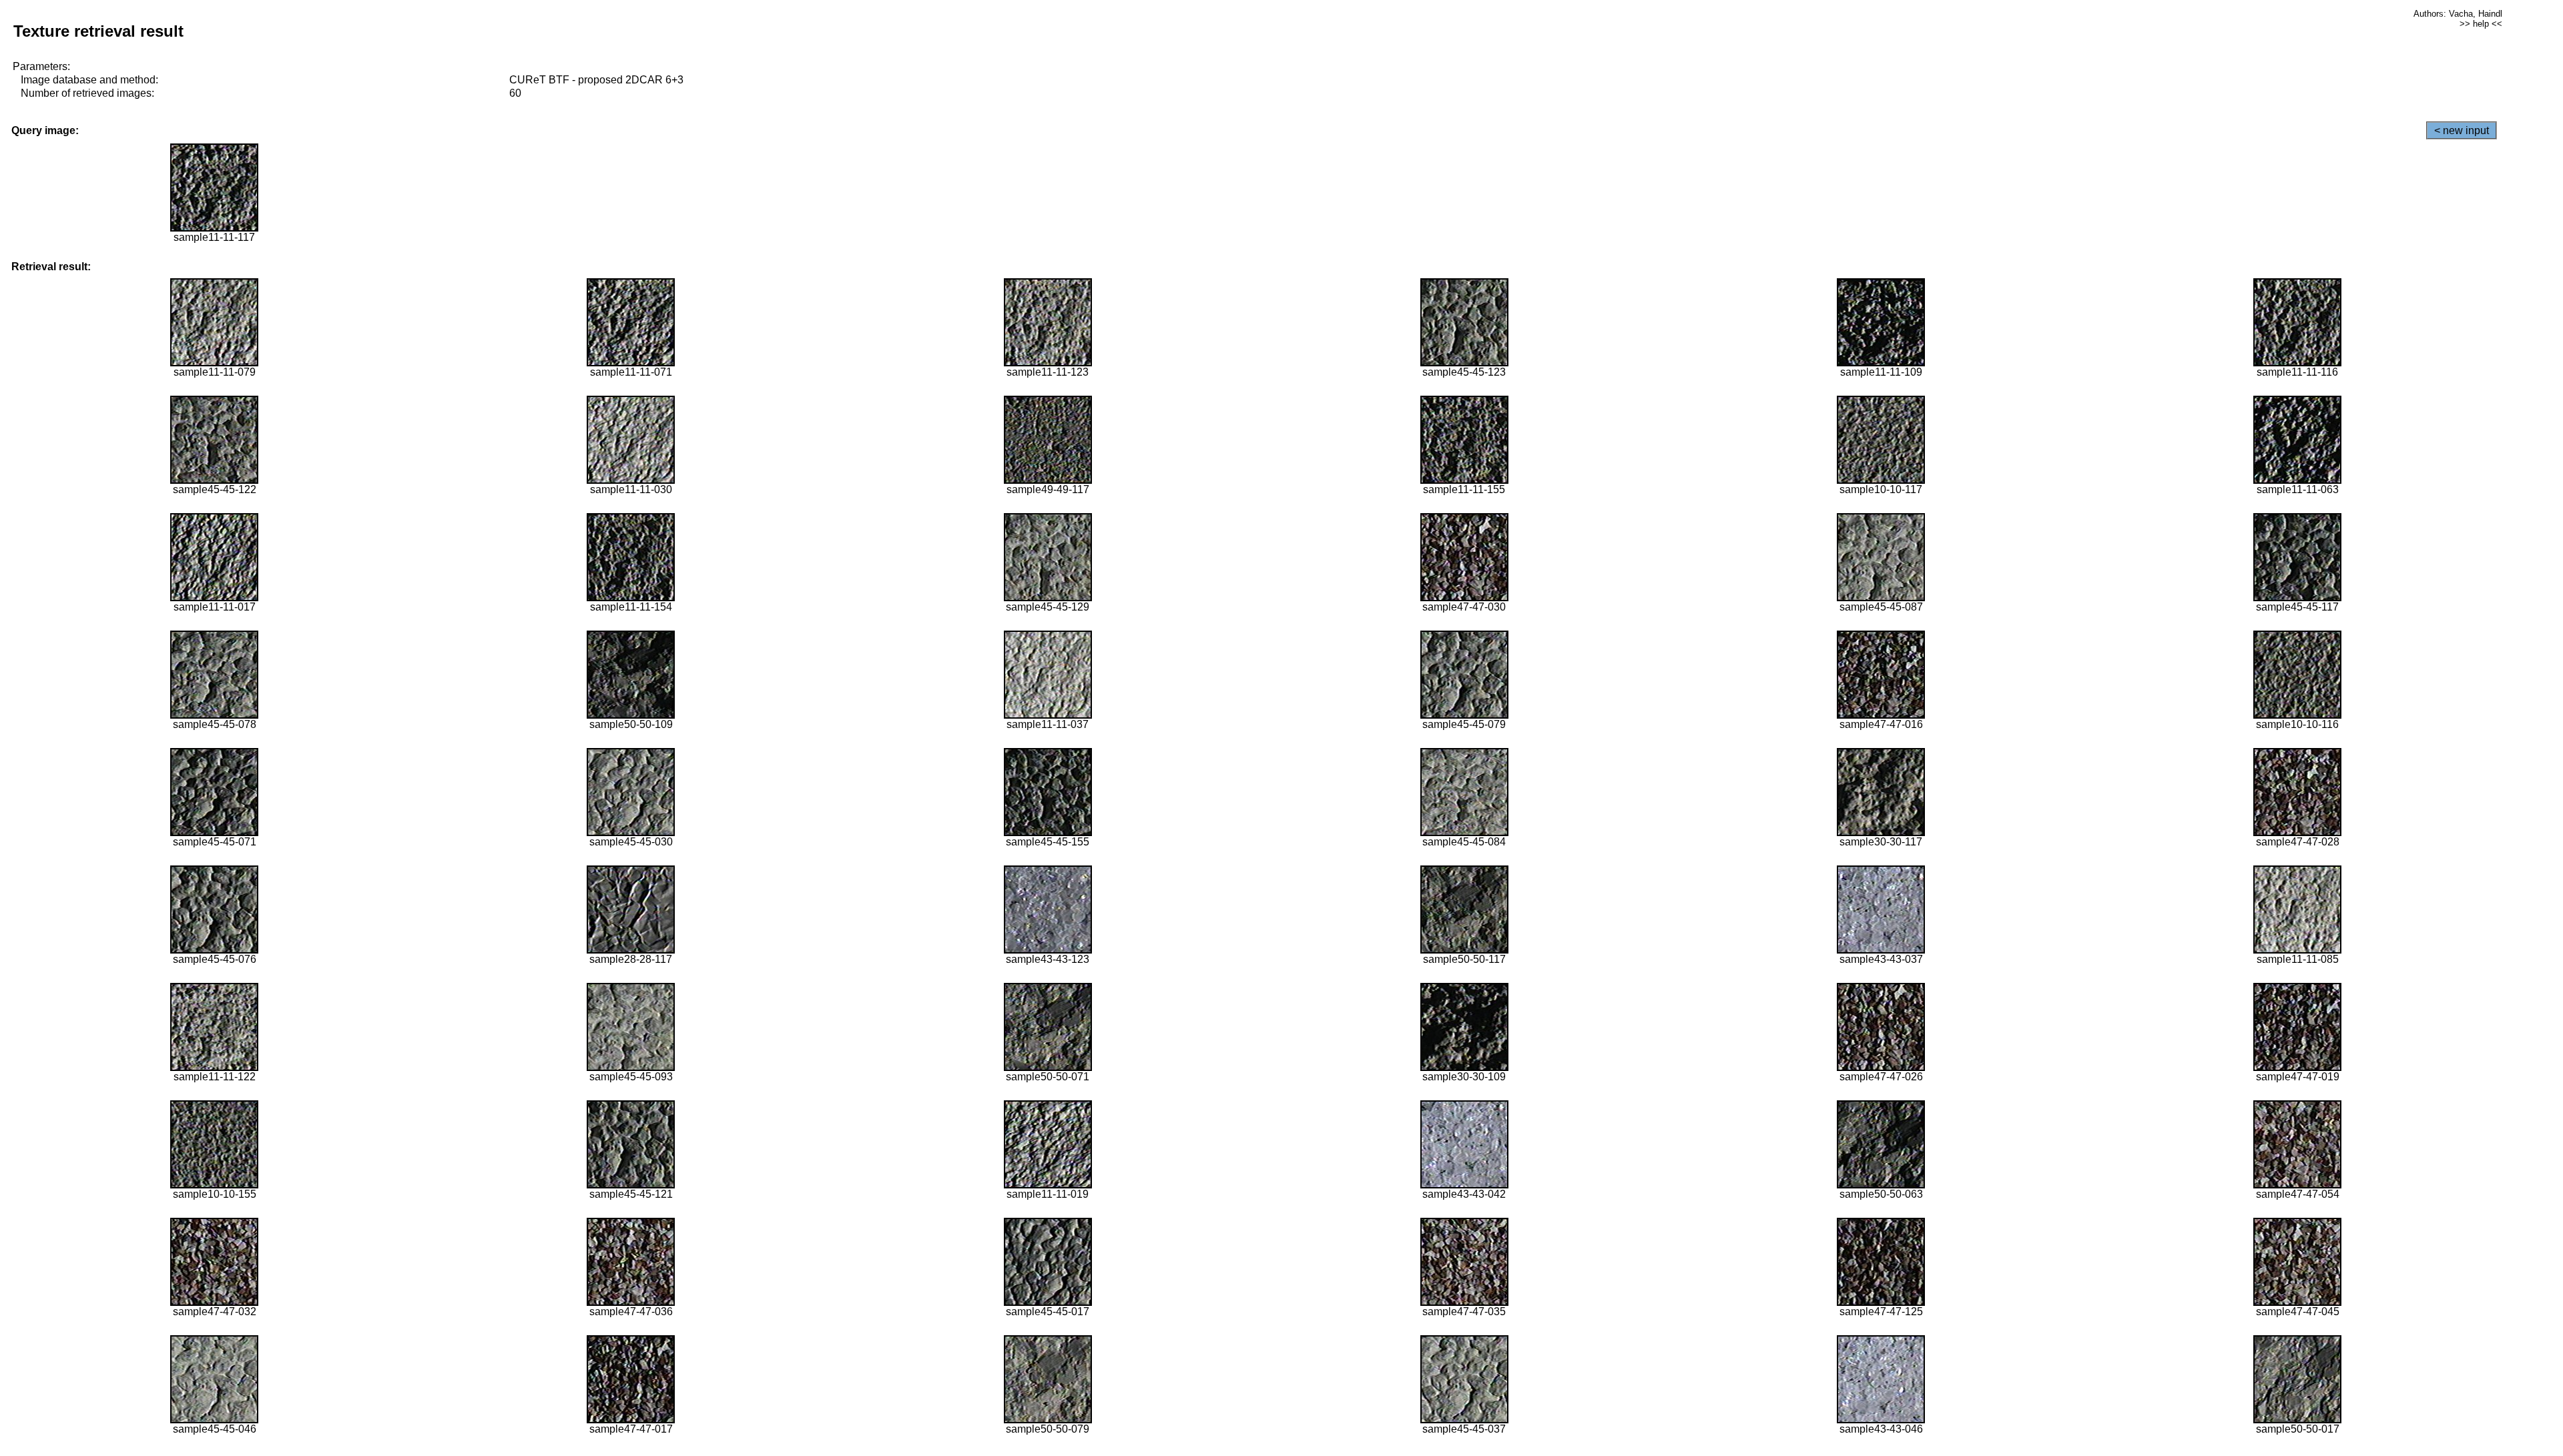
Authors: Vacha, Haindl (2458, 14)
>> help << (2481, 24)
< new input (2462, 130)
